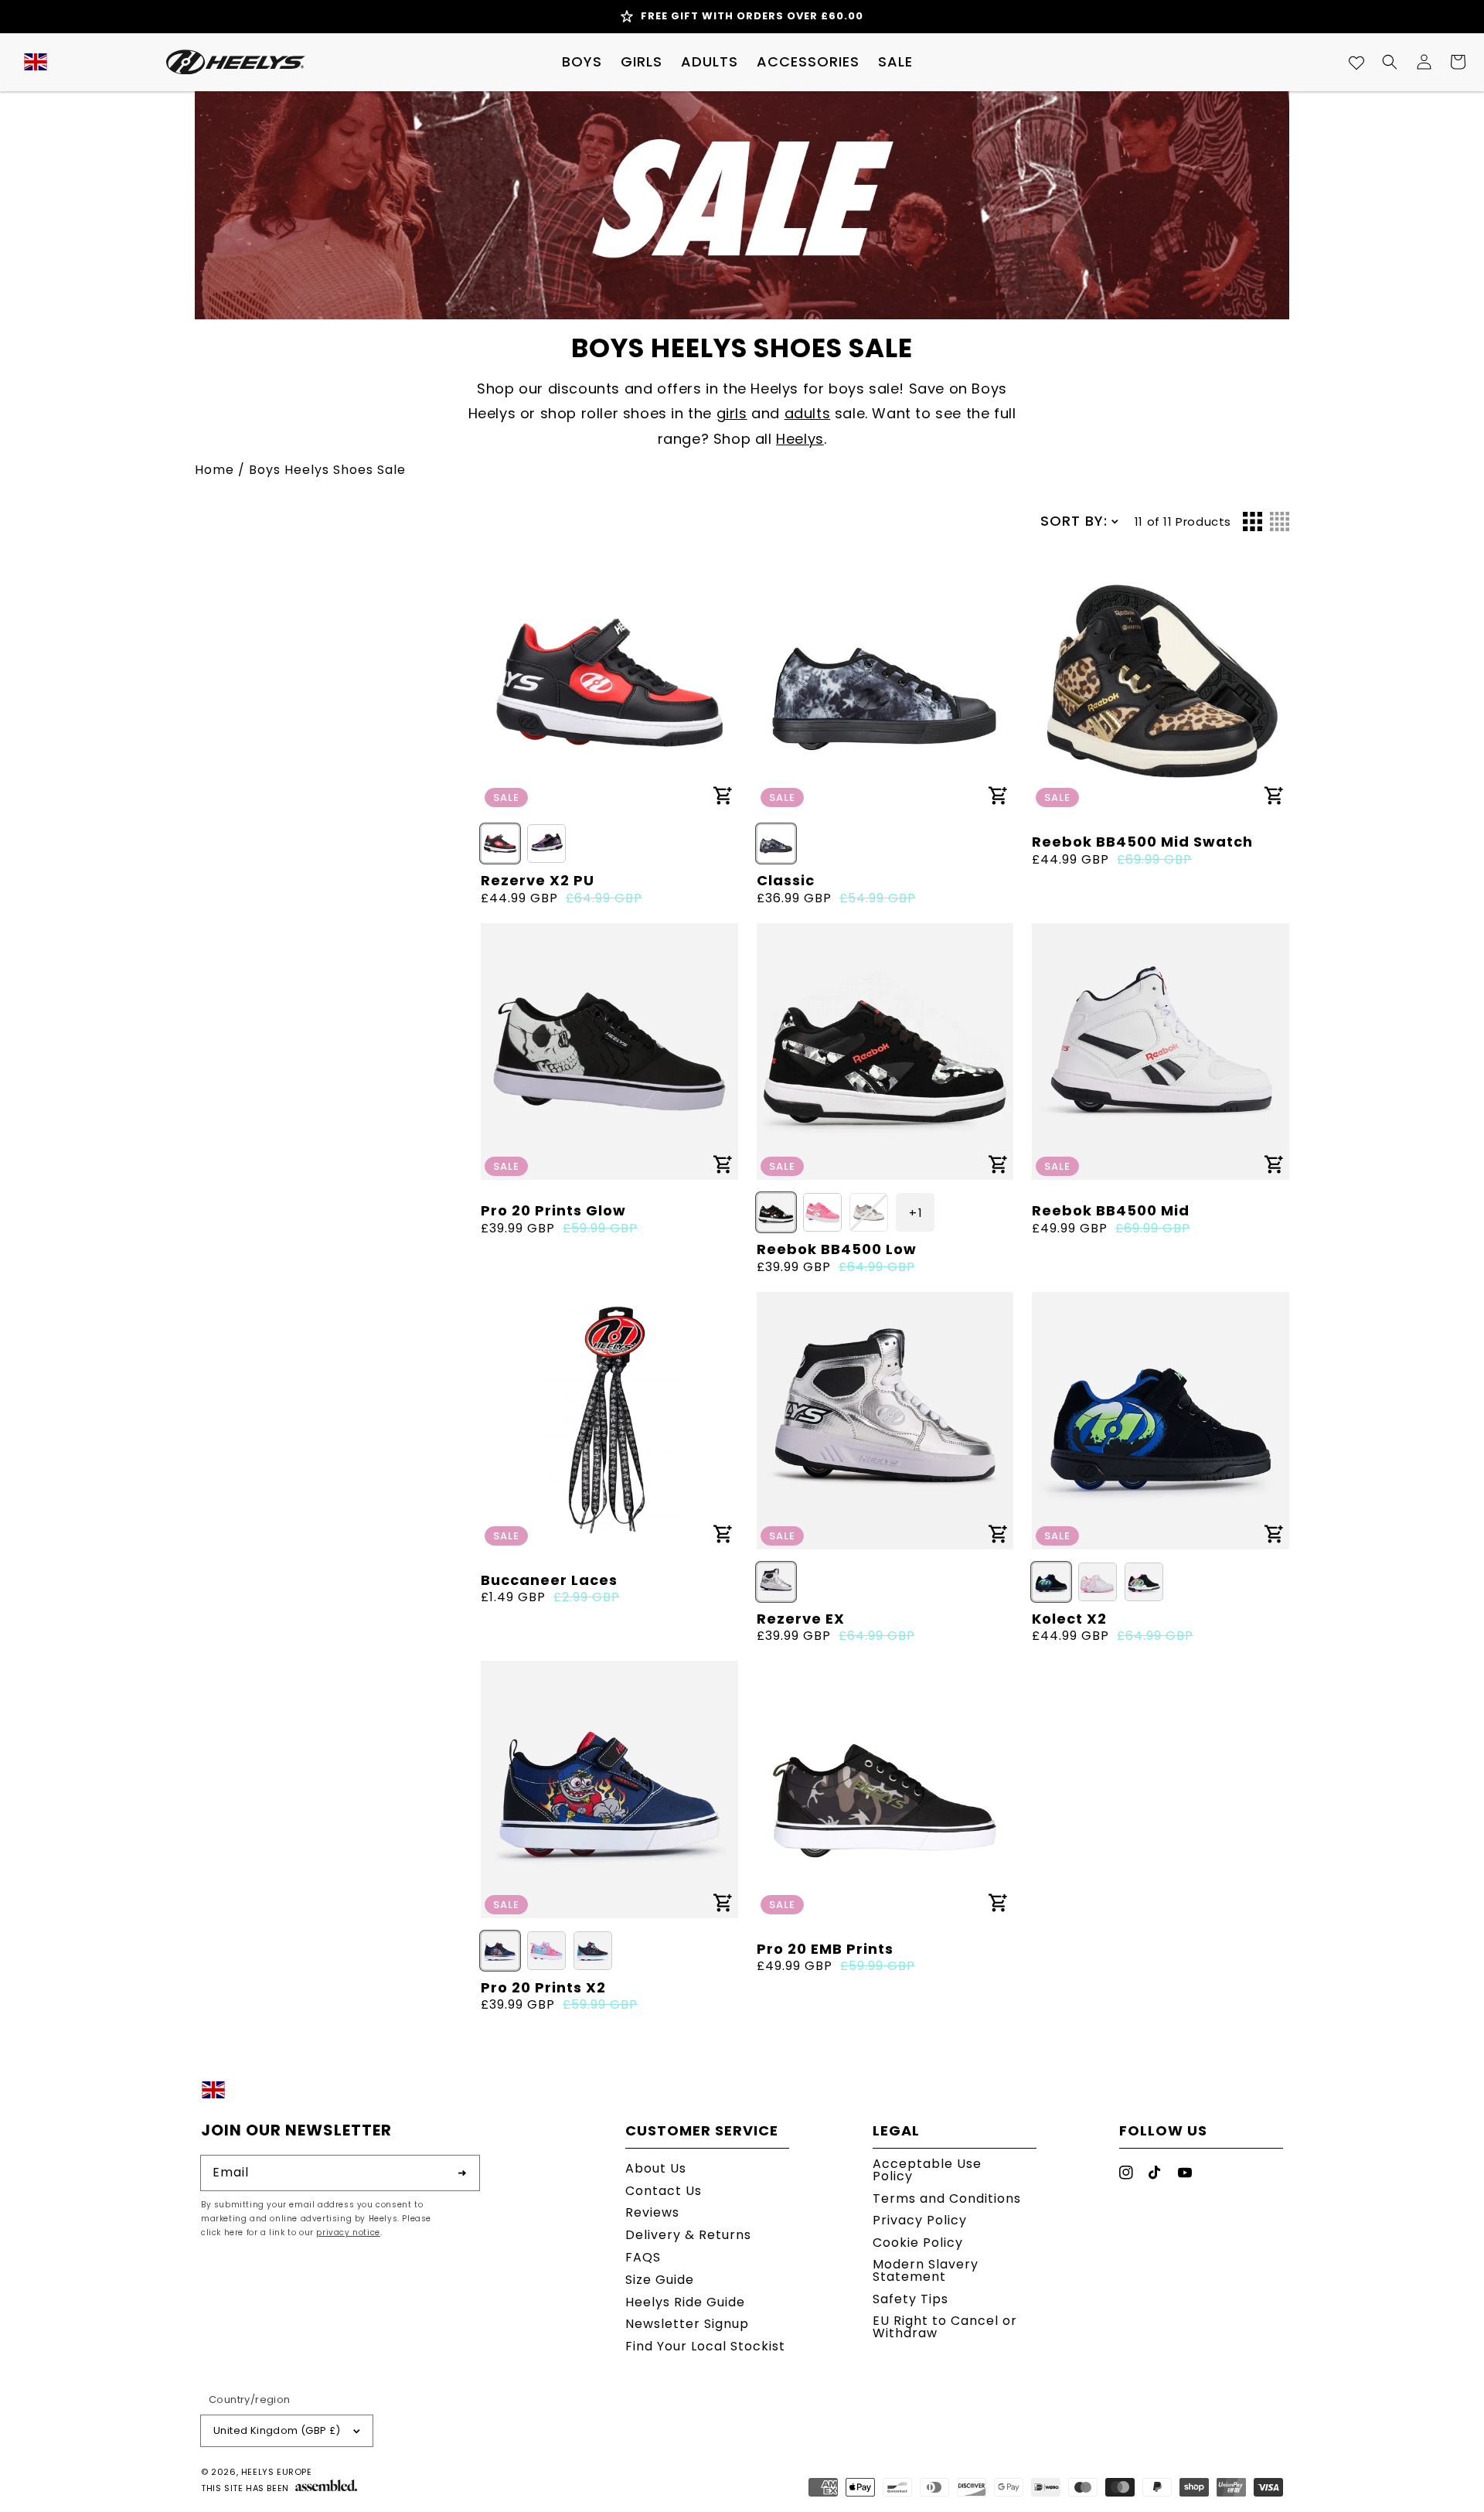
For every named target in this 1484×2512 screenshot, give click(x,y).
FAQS (643, 2257)
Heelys (800, 439)
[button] (582, 62)
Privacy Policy (920, 2220)
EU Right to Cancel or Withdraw (945, 2327)
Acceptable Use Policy (927, 2171)
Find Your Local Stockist (705, 2346)
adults (808, 413)
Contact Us (664, 2191)
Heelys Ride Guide (685, 2302)
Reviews (652, 2212)
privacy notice (348, 2233)
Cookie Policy (918, 2243)
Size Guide (660, 2280)
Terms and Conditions (947, 2198)
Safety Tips (910, 2299)
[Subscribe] (462, 2173)
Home (214, 470)
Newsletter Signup (687, 2324)
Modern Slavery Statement (926, 2270)
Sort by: (1074, 521)
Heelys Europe (277, 2472)
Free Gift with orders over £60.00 (752, 16)
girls (732, 413)
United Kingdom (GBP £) (277, 2430)
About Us (656, 2170)
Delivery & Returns (688, 2235)
